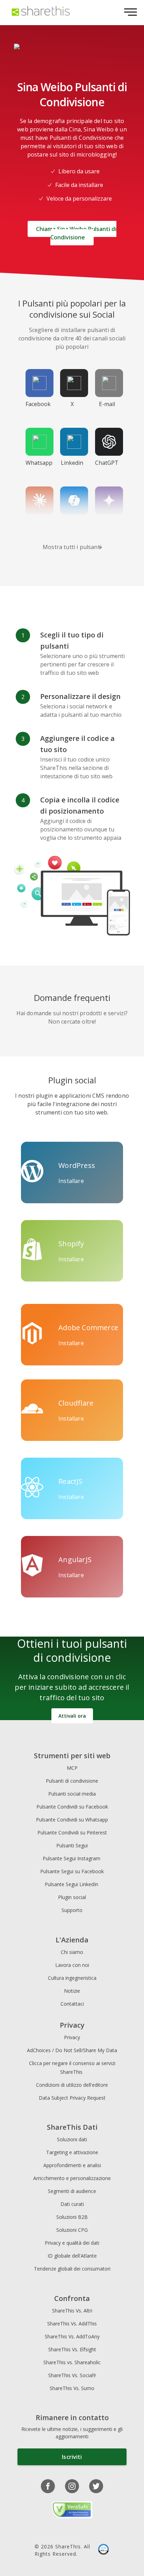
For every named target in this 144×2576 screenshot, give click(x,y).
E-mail (107, 404)
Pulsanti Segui (72, 1845)
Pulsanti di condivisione (72, 1781)
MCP (72, 1768)
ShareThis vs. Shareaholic (72, 2362)
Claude (37, 521)
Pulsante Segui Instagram (72, 1858)
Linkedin (72, 463)
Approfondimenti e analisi (72, 2165)
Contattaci (72, 2004)
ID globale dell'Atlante (72, 2256)
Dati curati (72, 2204)
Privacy (72, 2037)
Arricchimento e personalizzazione (72, 2178)
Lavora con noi (72, 1965)
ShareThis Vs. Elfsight (72, 2349)
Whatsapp (39, 463)
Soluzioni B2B (72, 2217)
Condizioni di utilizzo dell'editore (72, 2085)
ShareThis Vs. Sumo (72, 2388)
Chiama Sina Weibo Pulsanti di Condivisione (76, 233)
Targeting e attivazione (72, 2152)
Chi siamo (72, 1952)
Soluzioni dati (72, 2139)
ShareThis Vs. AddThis (72, 2324)
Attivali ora (72, 1716)
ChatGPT (107, 463)
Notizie (72, 1991)
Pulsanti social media (72, 1794)
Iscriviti (72, 2457)
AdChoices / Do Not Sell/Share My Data (72, 2050)
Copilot (72, 521)
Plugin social (72, 1897)
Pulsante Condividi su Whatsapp (72, 1820)
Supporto (72, 1910)
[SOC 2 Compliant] (103, 2550)
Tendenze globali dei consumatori (72, 2269)
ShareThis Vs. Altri (72, 2311)
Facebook (38, 404)
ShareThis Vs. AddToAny (72, 2336)
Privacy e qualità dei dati (72, 2243)
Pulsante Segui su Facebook (72, 1871)
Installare (71, 1181)
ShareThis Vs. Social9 (72, 2375)
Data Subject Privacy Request (72, 2098)
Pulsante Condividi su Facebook (72, 1807)
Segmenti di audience (72, 2191)
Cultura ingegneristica (72, 1978)
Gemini (107, 521)
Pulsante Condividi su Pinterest (72, 1832)
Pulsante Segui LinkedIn (72, 1884)
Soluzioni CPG (72, 2230)
